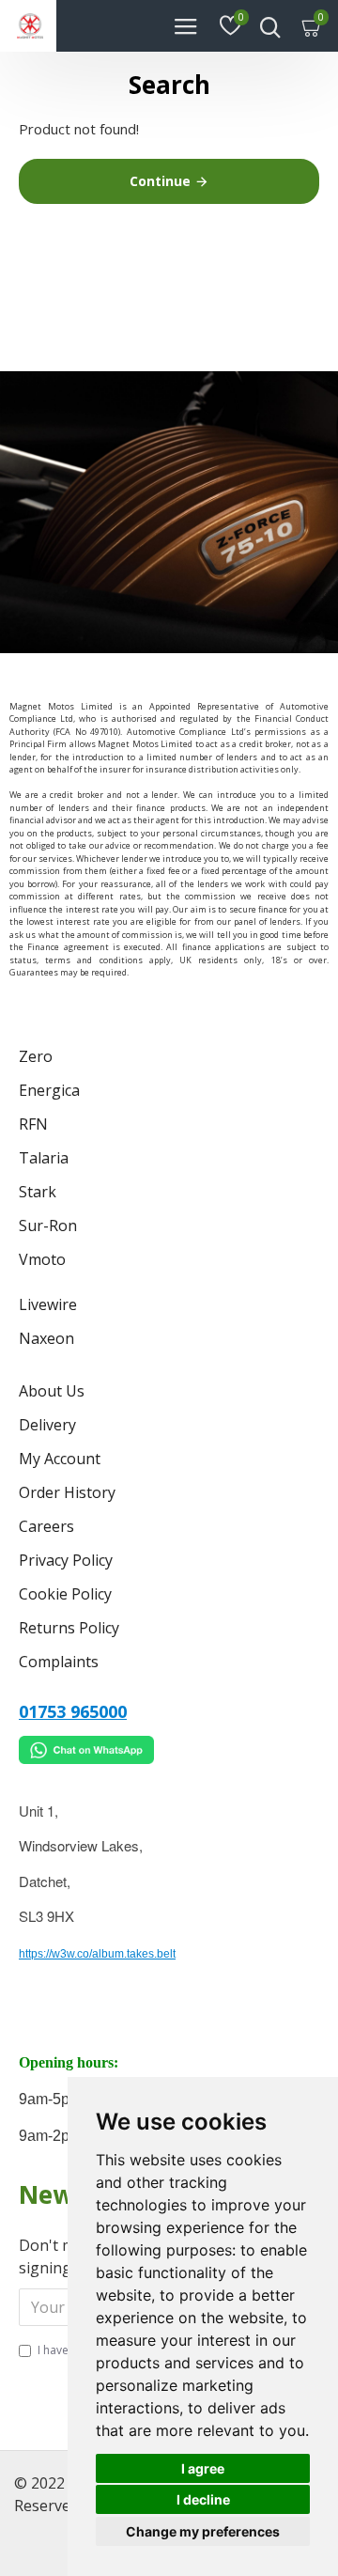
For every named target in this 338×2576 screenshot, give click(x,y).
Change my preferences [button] (203, 2531)
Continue (160, 181)
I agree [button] (203, 2468)
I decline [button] (203, 2499)
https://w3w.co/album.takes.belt (97, 1954)
